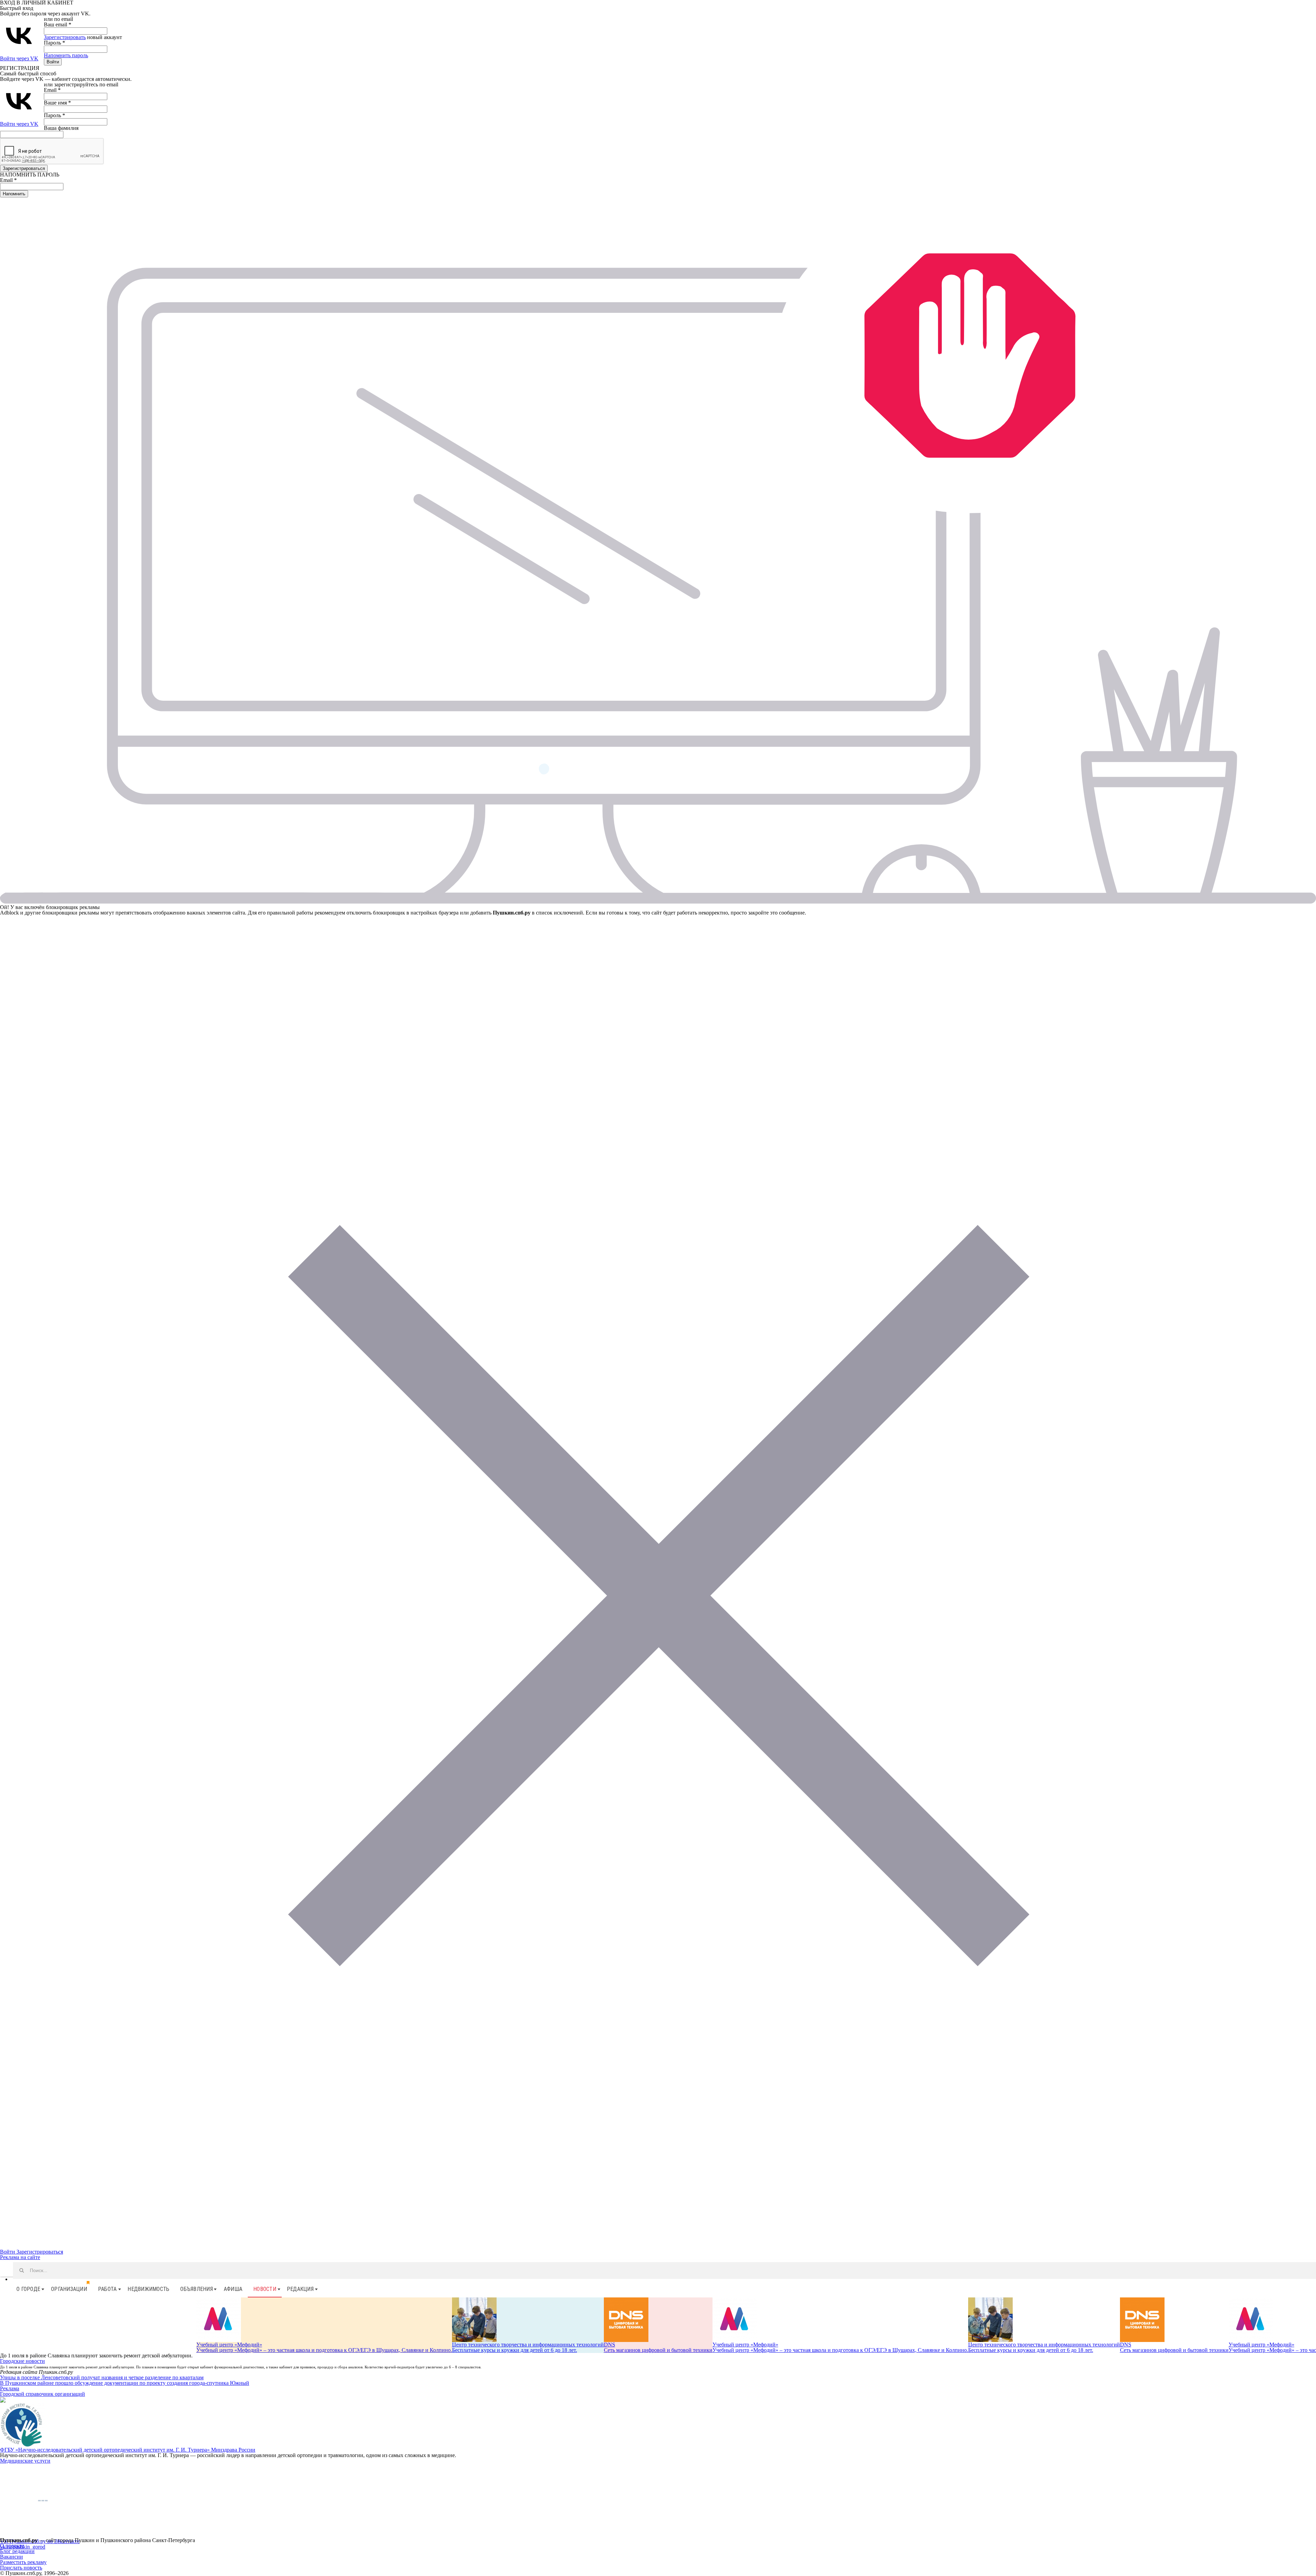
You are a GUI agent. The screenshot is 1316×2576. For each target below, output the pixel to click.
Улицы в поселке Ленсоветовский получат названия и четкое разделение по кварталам (102, 2377)
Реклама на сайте (20, 2257)
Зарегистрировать (65, 37)
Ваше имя (57, 103)
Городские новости (22, 2361)
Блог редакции (17, 2551)
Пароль (54, 43)
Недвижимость (148, 2289)
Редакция (300, 2289)
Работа (107, 2289)
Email (52, 90)
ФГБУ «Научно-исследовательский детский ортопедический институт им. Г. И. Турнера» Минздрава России (128, 2450)
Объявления (197, 2289)
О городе (28, 2289)
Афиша (233, 2289)
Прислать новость (21, 2568)
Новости (265, 2289)
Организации (69, 2289)
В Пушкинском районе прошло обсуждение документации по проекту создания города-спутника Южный (125, 2383)
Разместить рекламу (23, 2562)
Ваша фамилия (61, 128)
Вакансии (11, 2557)
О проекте (12, 2546)
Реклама (10, 2388)
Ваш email (58, 24)
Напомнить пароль (66, 55)
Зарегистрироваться (40, 2252)
